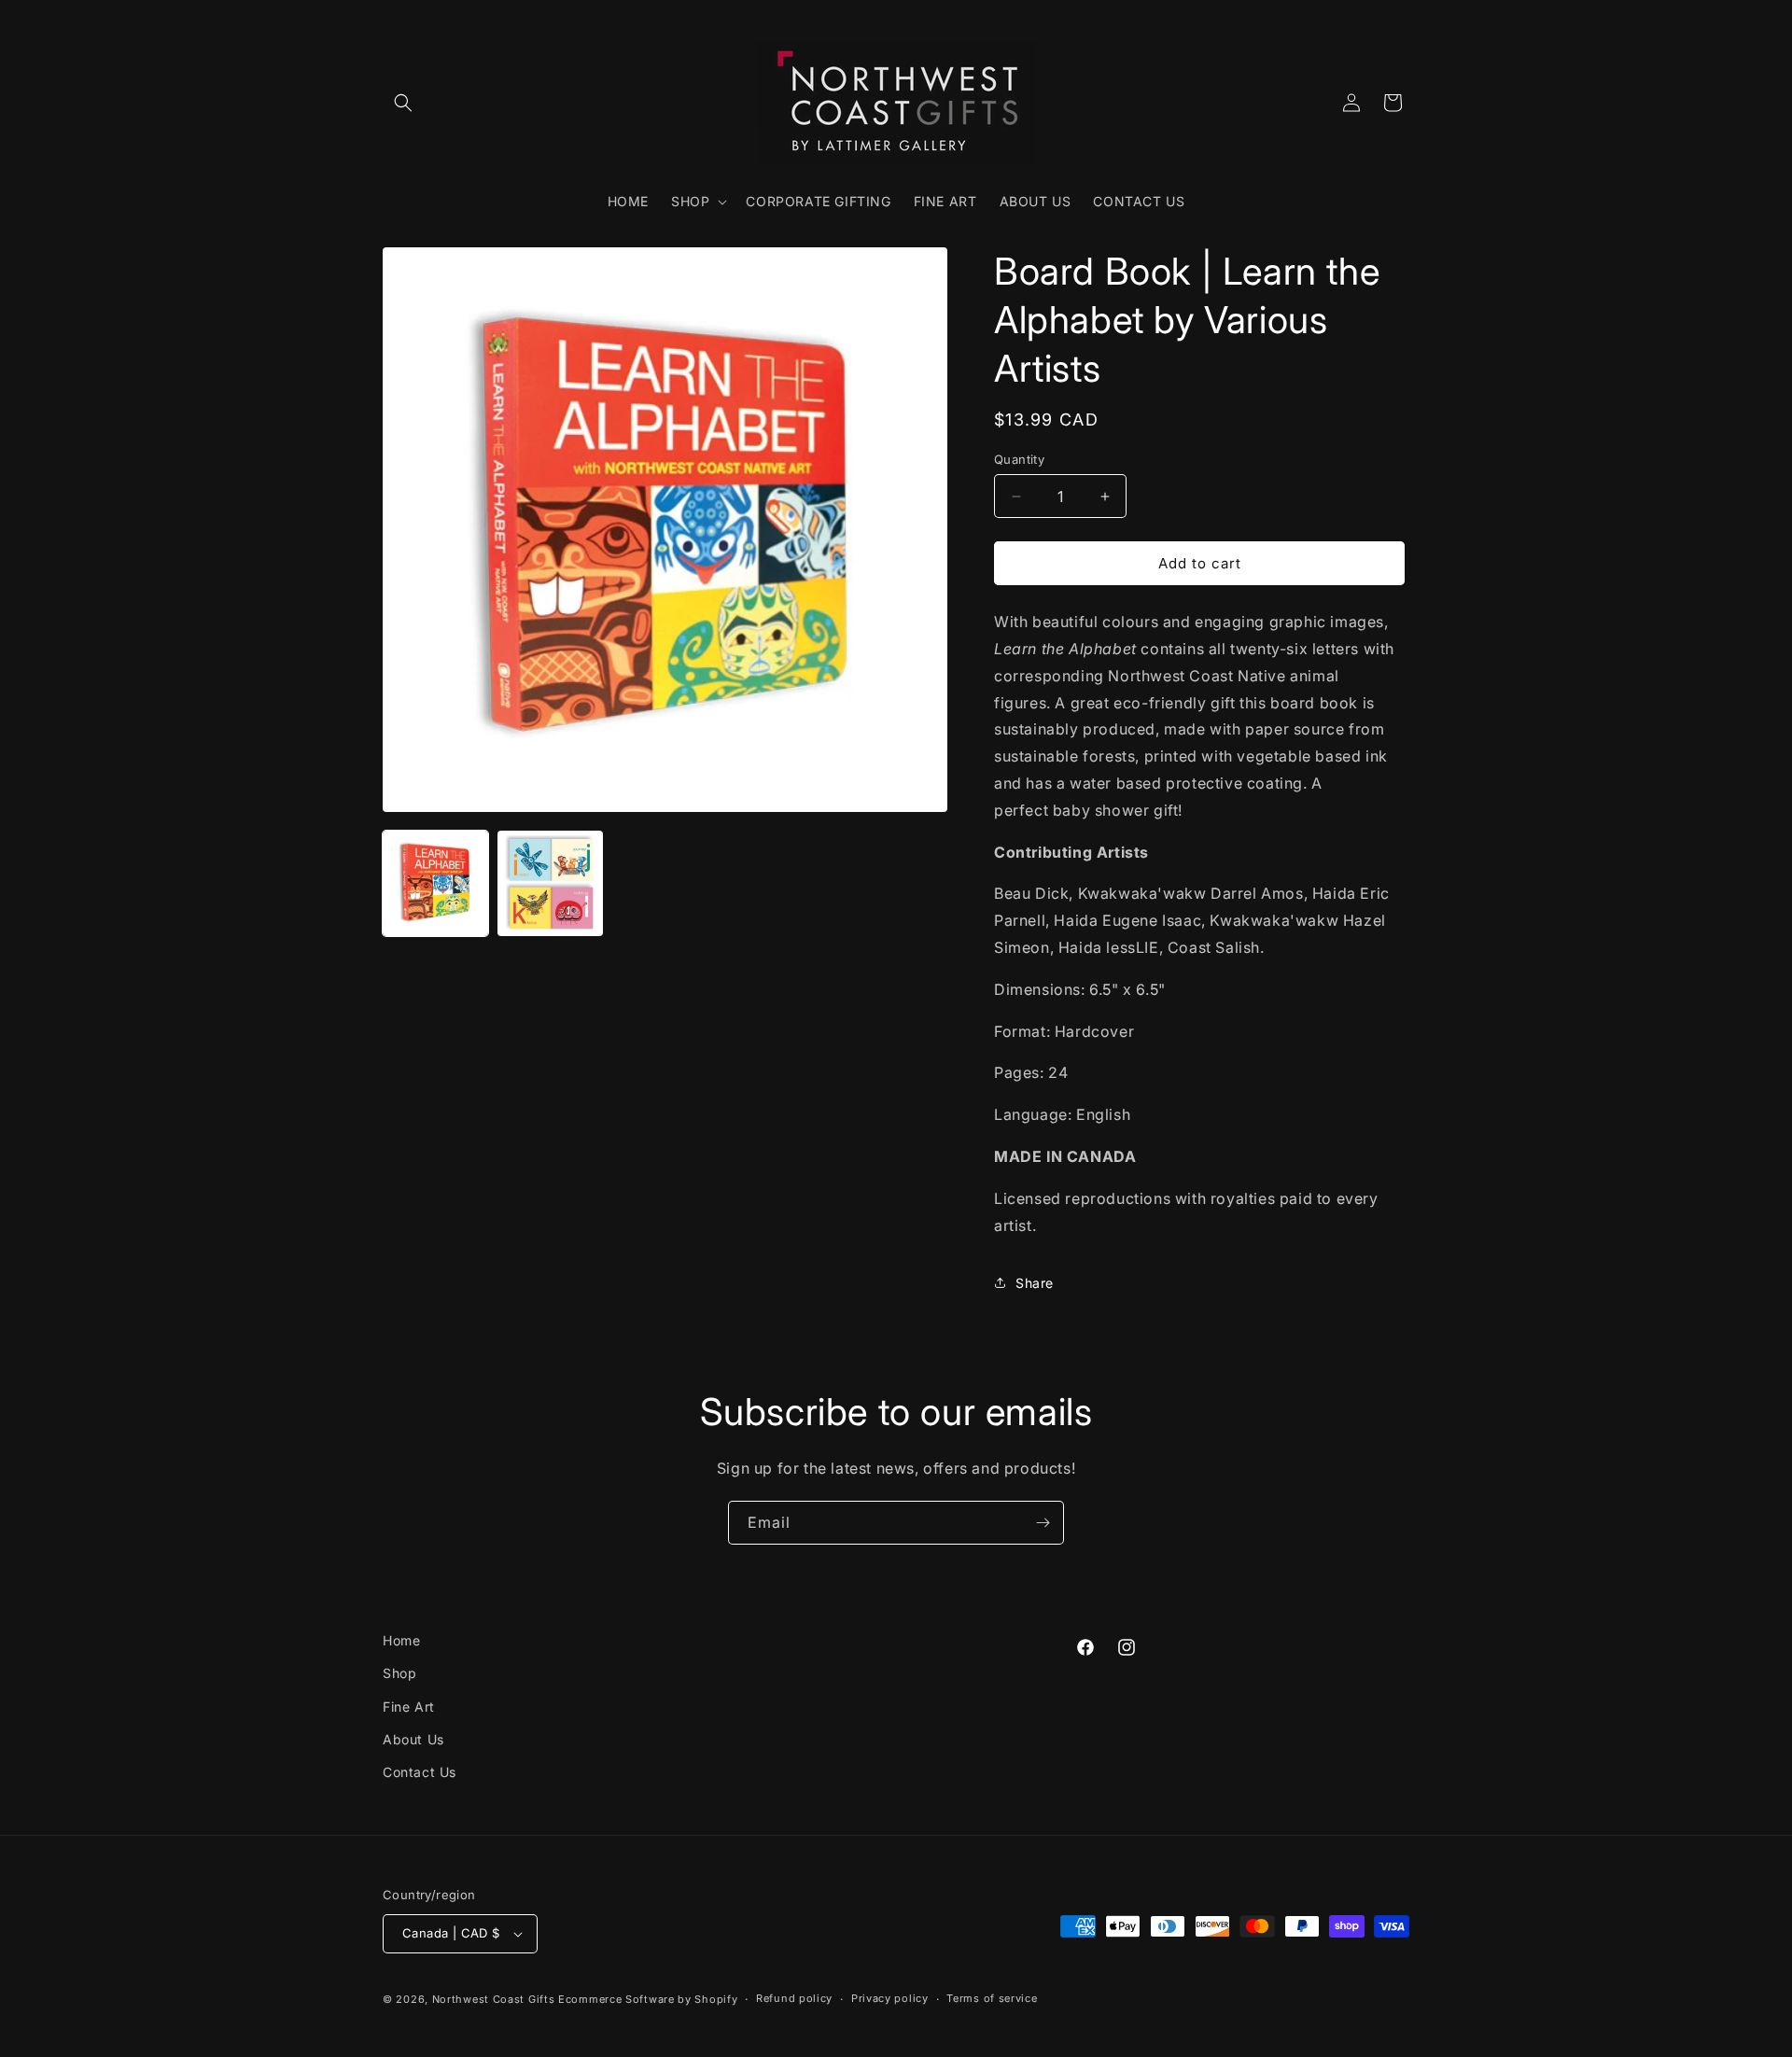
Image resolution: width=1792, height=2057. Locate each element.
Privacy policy (890, 1998)
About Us (413, 1739)
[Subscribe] (1043, 1523)
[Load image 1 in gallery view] (435, 883)
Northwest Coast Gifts (494, 1999)
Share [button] (1035, 1283)
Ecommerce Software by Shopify (648, 1999)
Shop (399, 1673)
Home (401, 1640)
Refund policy (794, 1998)
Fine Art (409, 1707)
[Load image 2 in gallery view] (550, 883)
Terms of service (992, 1998)
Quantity (1019, 459)
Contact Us (420, 1772)
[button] (403, 103)
